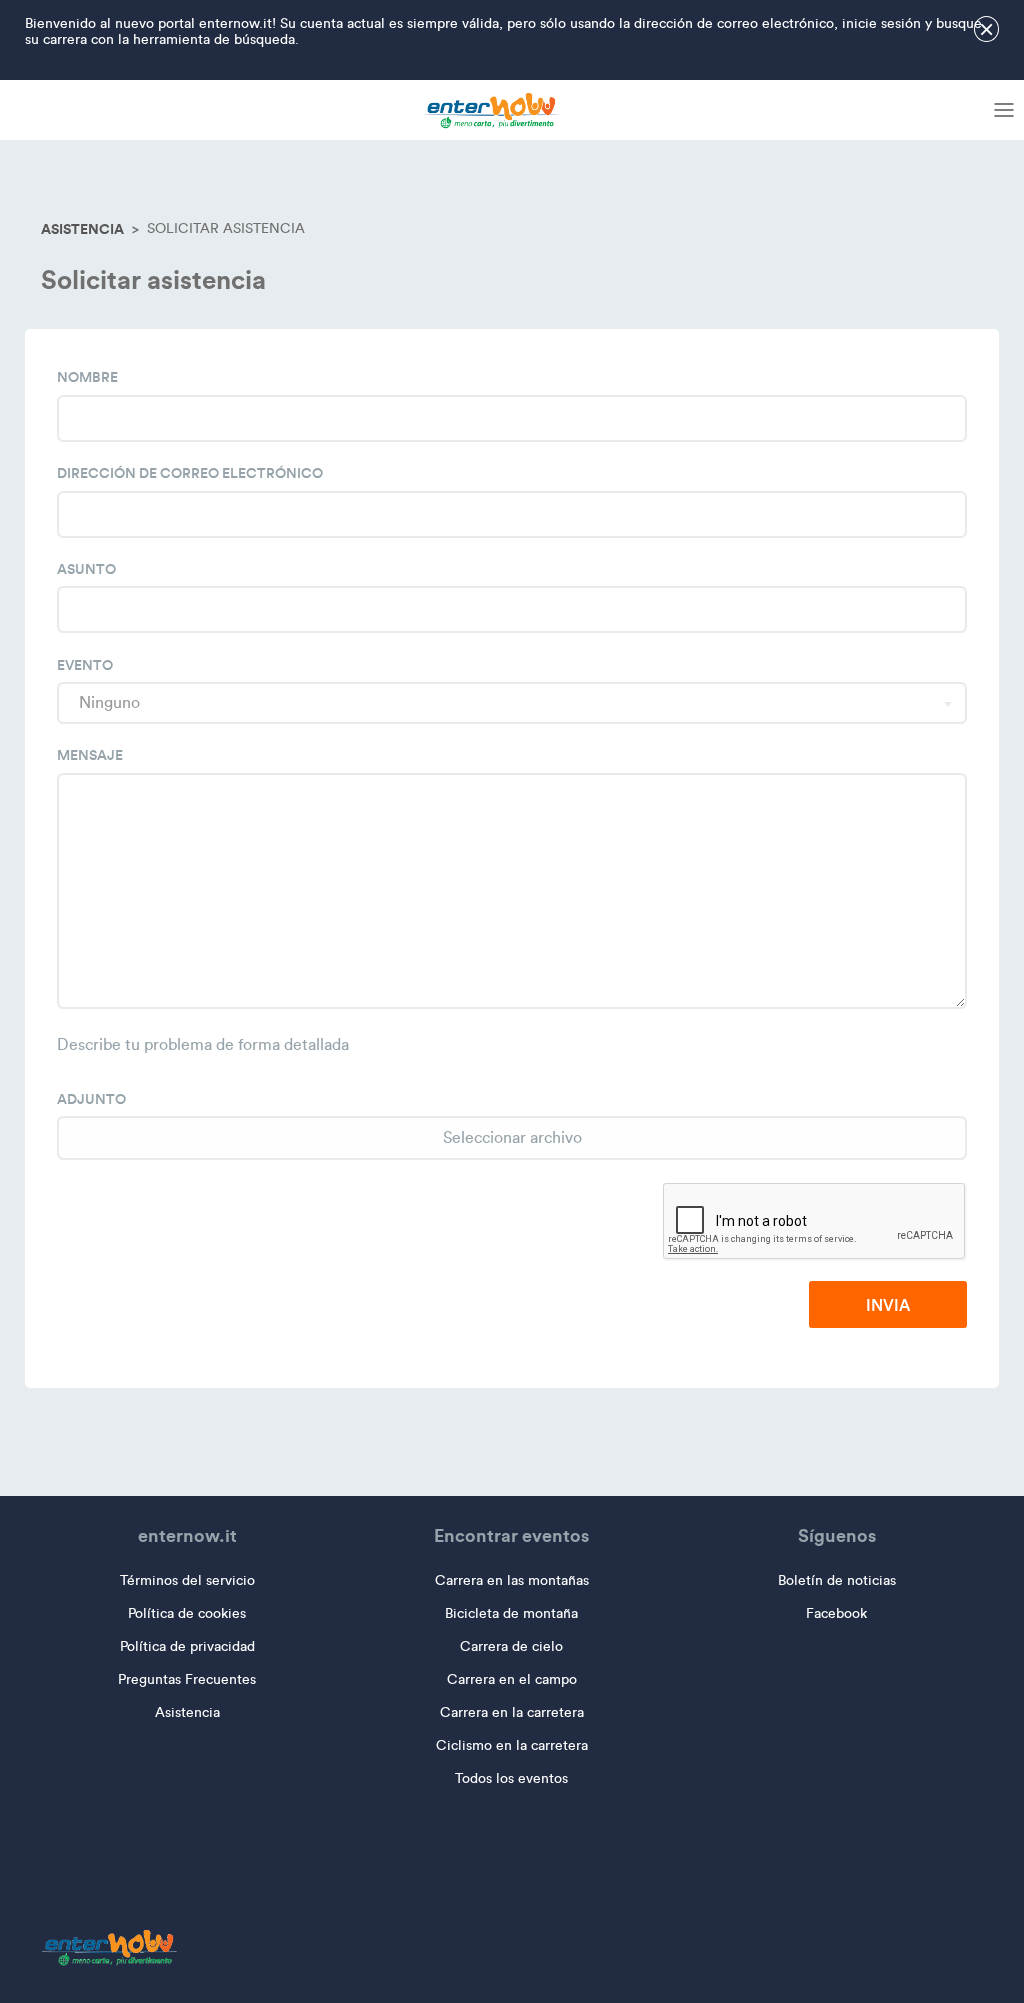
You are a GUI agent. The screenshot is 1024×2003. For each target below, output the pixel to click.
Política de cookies (187, 1613)
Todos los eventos (511, 1778)
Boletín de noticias (837, 1580)
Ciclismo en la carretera (512, 1745)
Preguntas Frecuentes (187, 1679)
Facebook (836, 1613)
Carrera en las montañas (512, 1580)
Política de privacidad (187, 1646)
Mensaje (90, 755)
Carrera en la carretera (512, 1712)
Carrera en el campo (512, 1679)
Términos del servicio (187, 1580)
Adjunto (91, 1099)
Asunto (86, 569)
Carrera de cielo (511, 1646)
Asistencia (82, 229)
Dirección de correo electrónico (190, 473)
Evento (85, 665)
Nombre (87, 377)
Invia (888, 1305)
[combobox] (512, 703)
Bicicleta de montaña (511, 1613)
